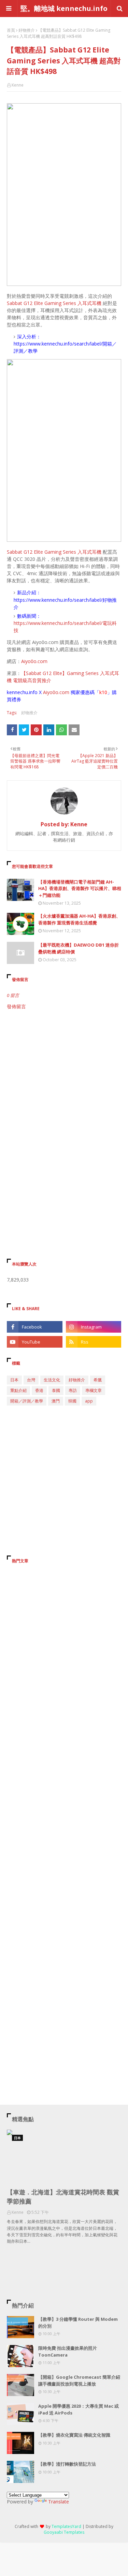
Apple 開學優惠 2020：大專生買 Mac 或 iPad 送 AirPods (79, 2409)
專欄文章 (94, 1390)
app (89, 1401)
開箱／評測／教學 (27, 1401)
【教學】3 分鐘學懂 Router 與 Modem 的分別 (78, 2322)
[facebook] (35, 1327)
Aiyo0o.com (34, 661)
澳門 (56, 1401)
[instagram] (94, 1327)
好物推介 (27, 30)
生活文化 (52, 1380)
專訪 (73, 1390)
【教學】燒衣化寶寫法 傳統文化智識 (74, 2435)
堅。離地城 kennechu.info (64, 8)
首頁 (11, 30)
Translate (59, 2502)
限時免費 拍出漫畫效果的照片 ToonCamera (68, 2351)
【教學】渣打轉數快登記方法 (67, 2464)
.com (64, 692)
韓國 (72, 1401)
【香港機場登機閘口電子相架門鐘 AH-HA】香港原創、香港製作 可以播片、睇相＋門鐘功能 (80, 888)
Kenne (18, 85)
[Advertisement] (64, 1084)
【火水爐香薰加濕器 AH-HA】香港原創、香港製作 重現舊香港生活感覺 (79, 919)
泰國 (56, 1390)
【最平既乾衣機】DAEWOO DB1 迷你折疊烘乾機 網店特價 (79, 948)
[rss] (94, 1342)
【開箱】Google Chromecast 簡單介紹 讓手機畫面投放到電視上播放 (79, 2380)
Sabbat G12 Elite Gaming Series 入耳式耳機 (54, 303)
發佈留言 (16, 1006)
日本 (14, 1380)
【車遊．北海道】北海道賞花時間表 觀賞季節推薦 (63, 2197)
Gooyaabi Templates (64, 2532)
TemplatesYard (66, 2526)
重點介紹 (18, 1390)
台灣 (31, 1380)
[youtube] (35, 1342)
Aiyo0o (51, 692)
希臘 (98, 1380)
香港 (39, 1390)
